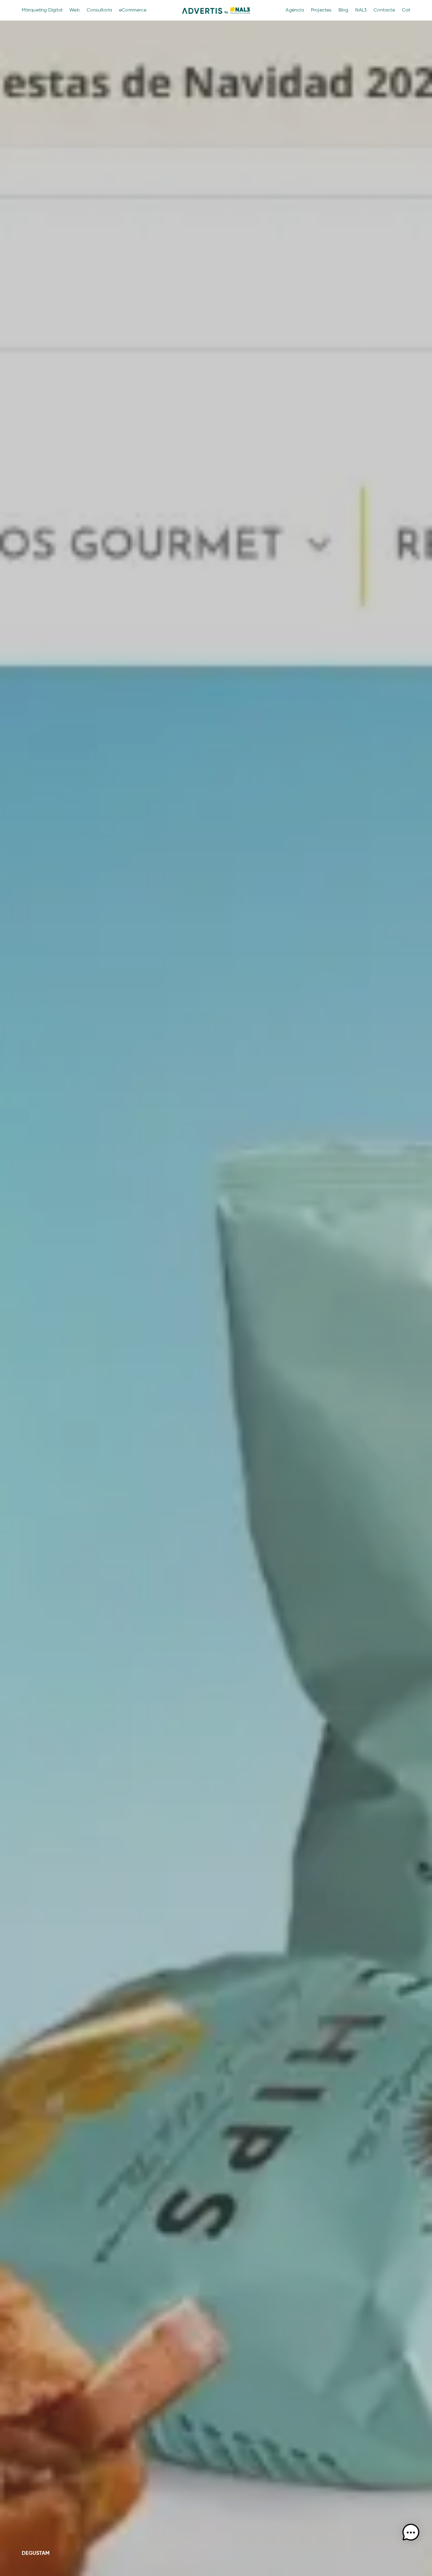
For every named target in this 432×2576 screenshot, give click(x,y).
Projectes (321, 10)
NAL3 (361, 10)
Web (74, 10)
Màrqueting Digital (42, 10)
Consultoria (99, 10)
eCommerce (133, 10)
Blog (344, 10)
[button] (411, 2533)
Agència (295, 10)
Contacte (384, 10)
